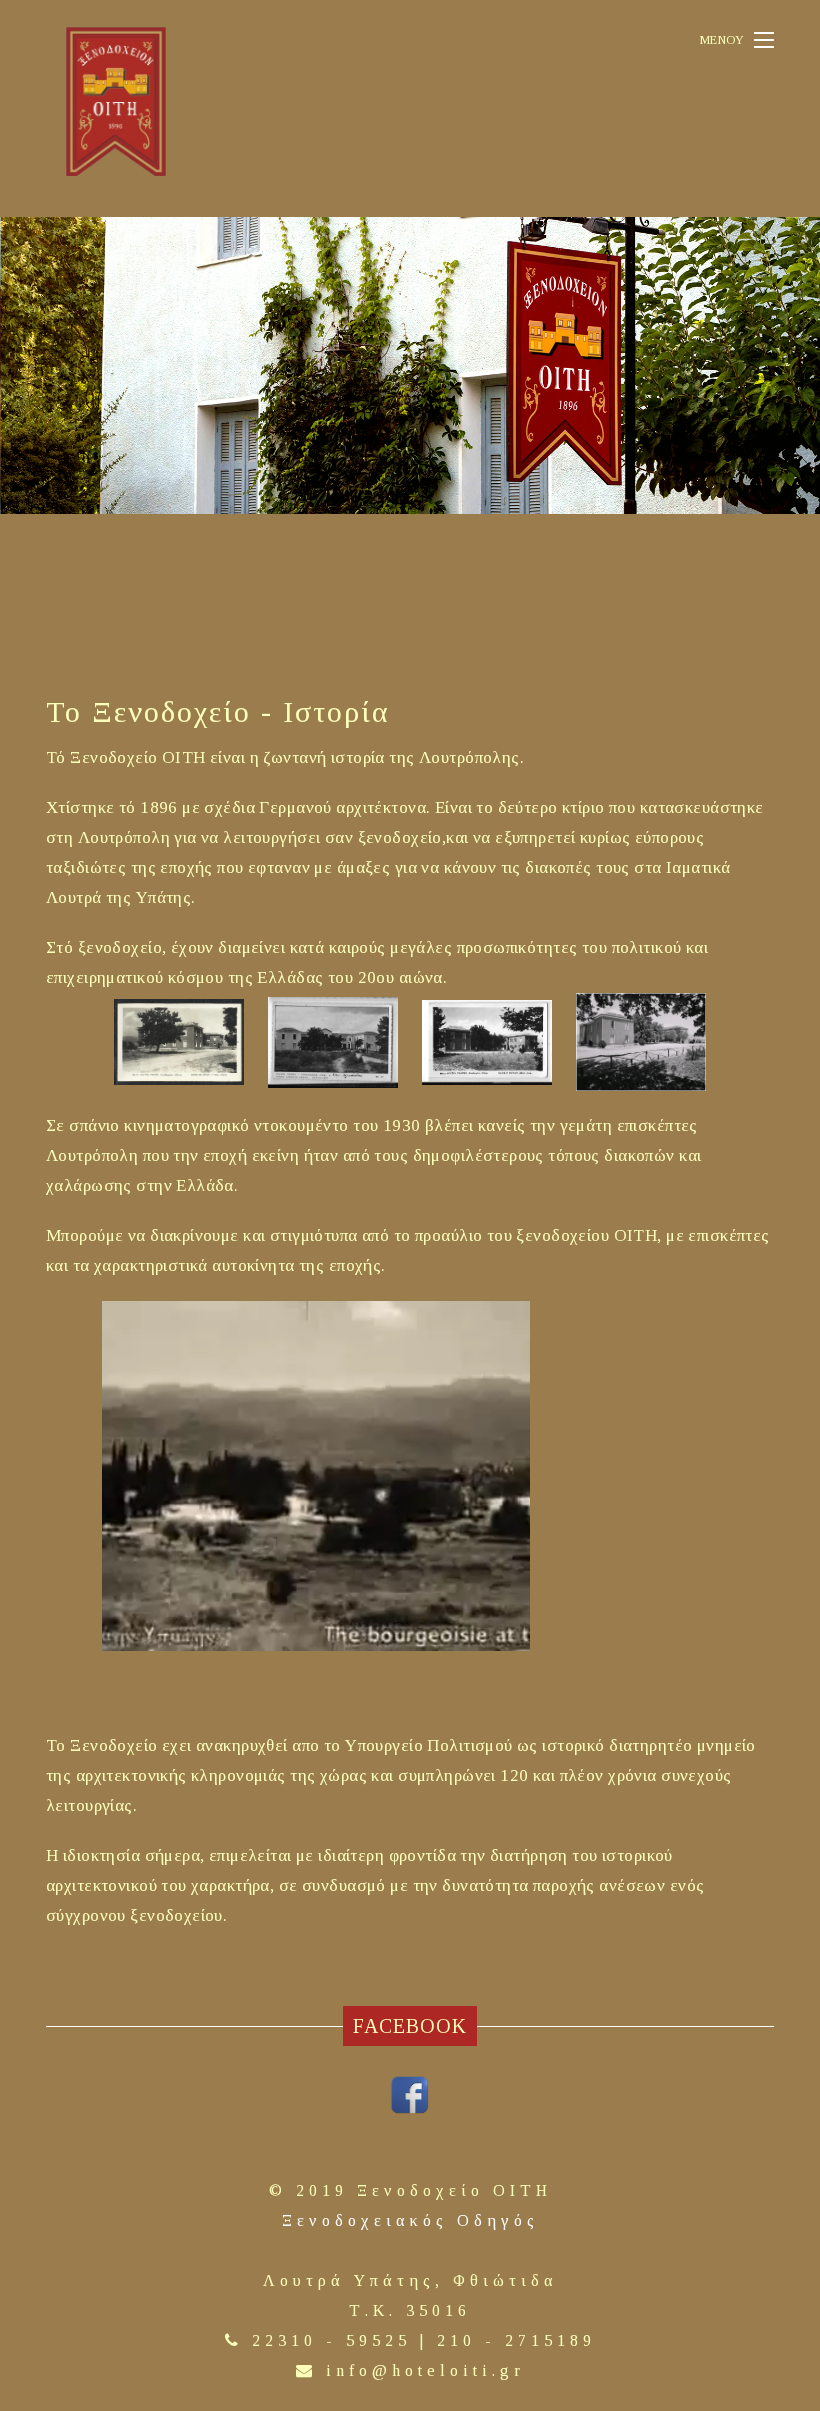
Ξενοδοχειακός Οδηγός (410, 2220)
